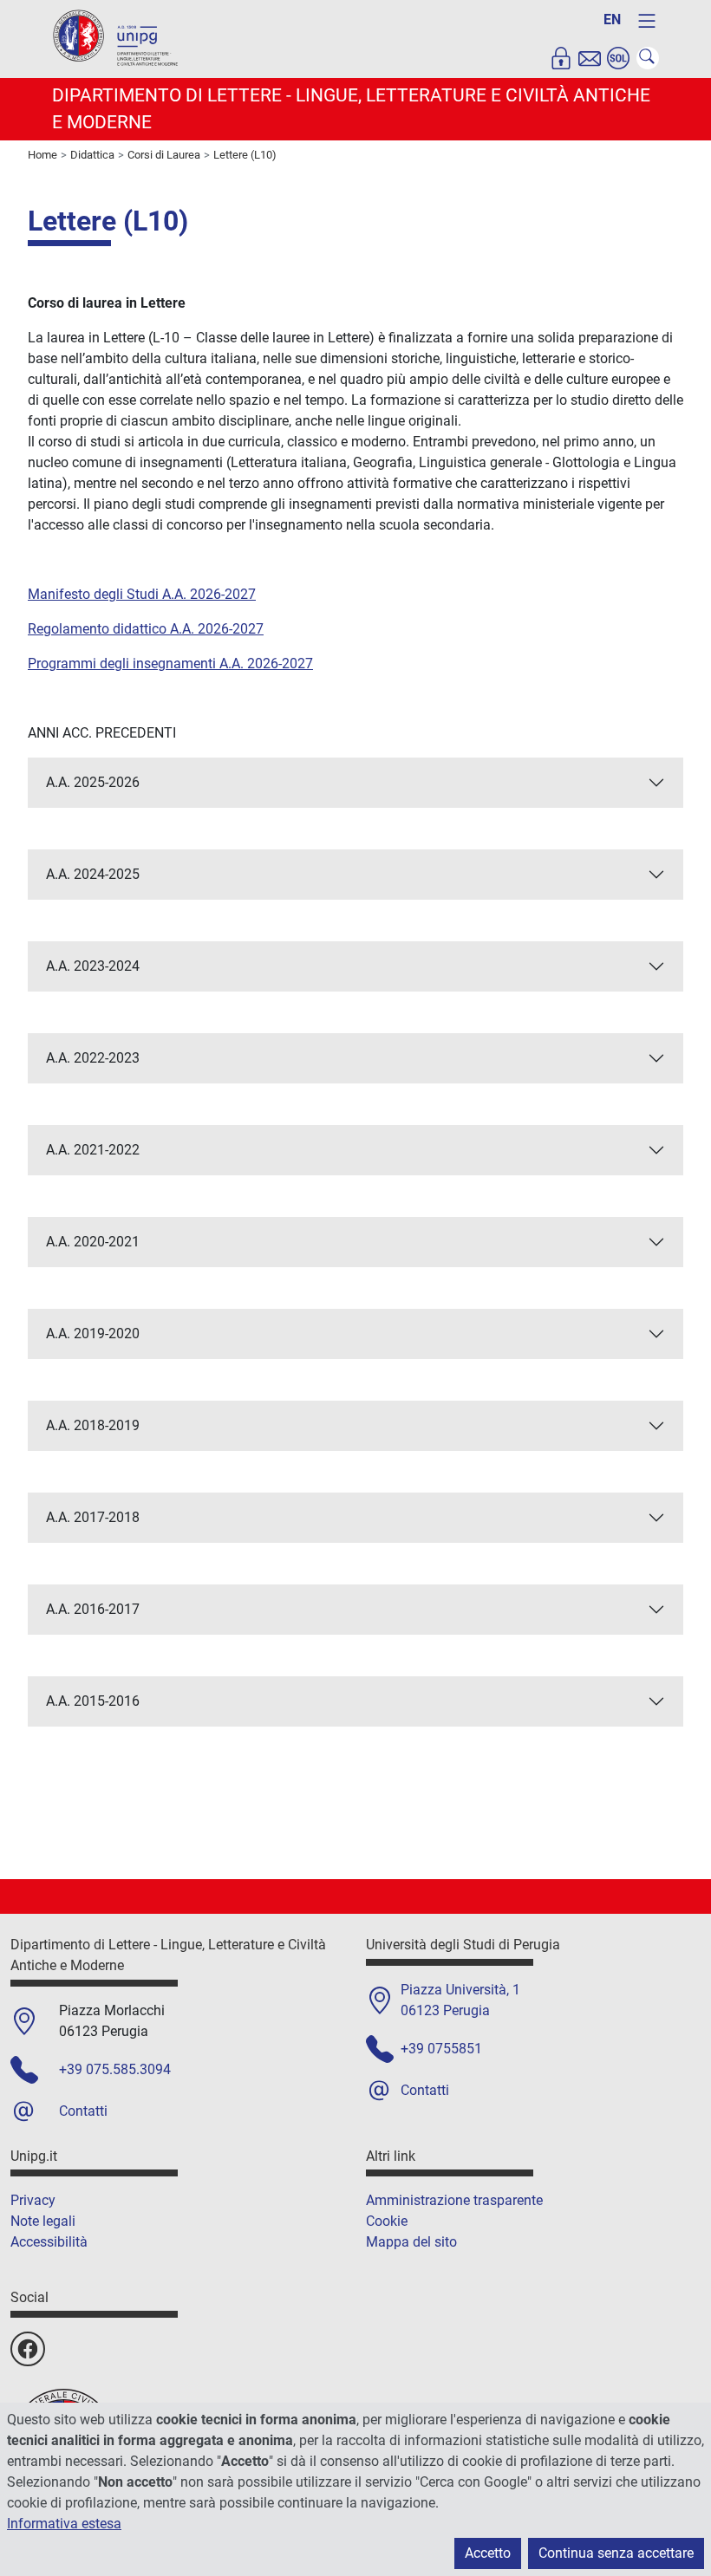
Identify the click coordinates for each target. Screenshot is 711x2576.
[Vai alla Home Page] (117, 38)
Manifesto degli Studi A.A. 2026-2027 (142, 594)
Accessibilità (49, 2242)
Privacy (33, 2200)
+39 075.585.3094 (115, 2069)
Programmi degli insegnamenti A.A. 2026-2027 (170, 664)
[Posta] (590, 58)
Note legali (43, 2221)
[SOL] (618, 58)
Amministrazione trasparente (454, 2200)
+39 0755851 (441, 2049)
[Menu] (647, 21)
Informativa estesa (64, 2524)
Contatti (83, 2111)
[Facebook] (28, 2349)
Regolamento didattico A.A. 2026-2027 (146, 629)
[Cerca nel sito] (648, 58)
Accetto (488, 2553)
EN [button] (612, 20)
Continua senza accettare (616, 2553)
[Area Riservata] (561, 58)
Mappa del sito (411, 2242)
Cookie (387, 2221)
